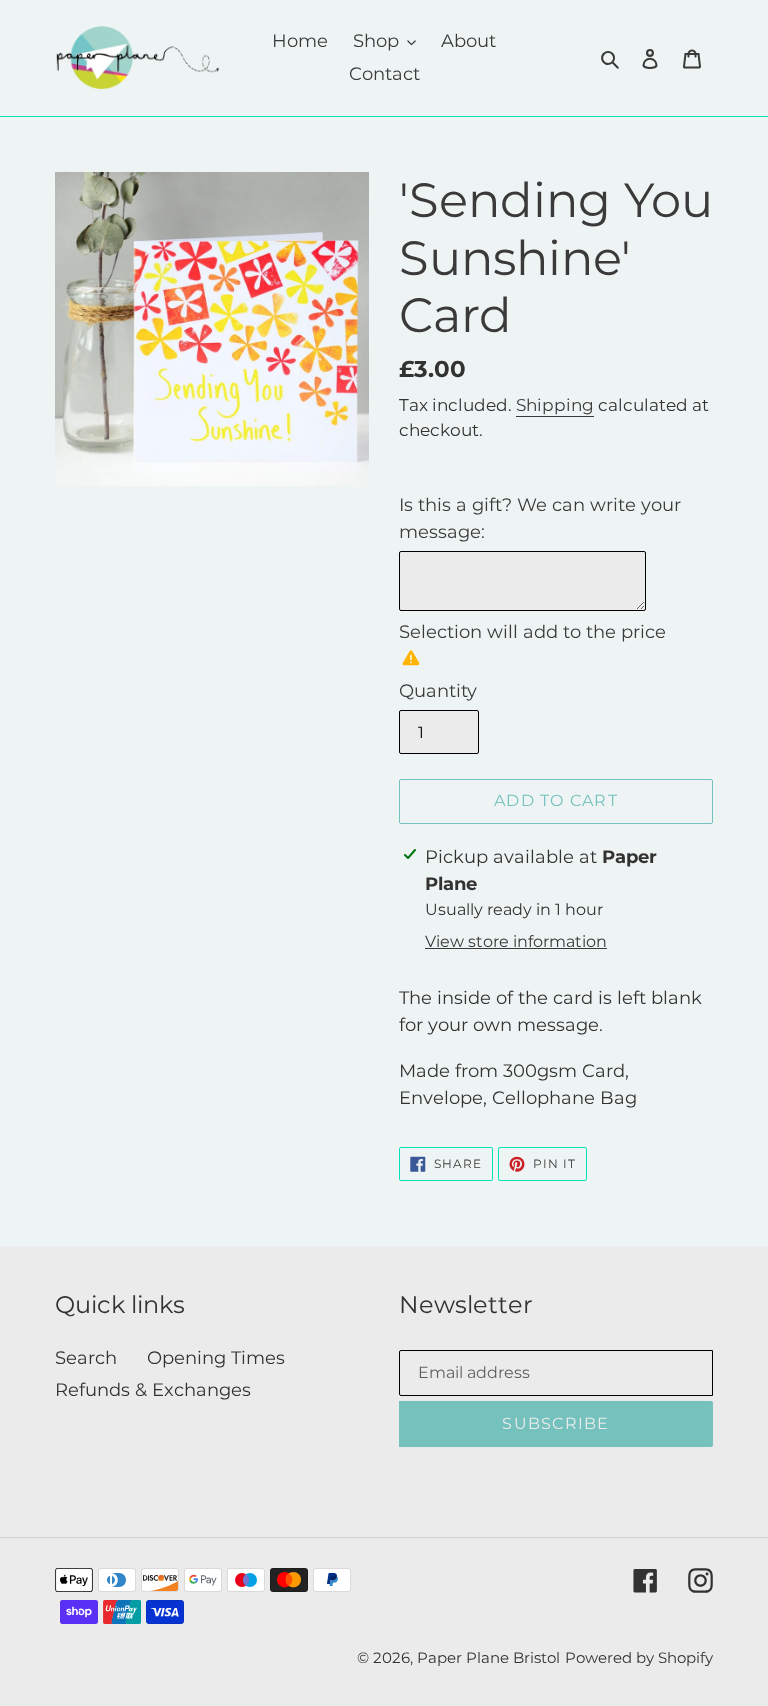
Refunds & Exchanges (153, 1390)
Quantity (438, 691)
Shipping (555, 405)
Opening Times (216, 1358)
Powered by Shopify (639, 1657)
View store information (516, 941)
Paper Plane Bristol (488, 1657)
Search (86, 1358)
